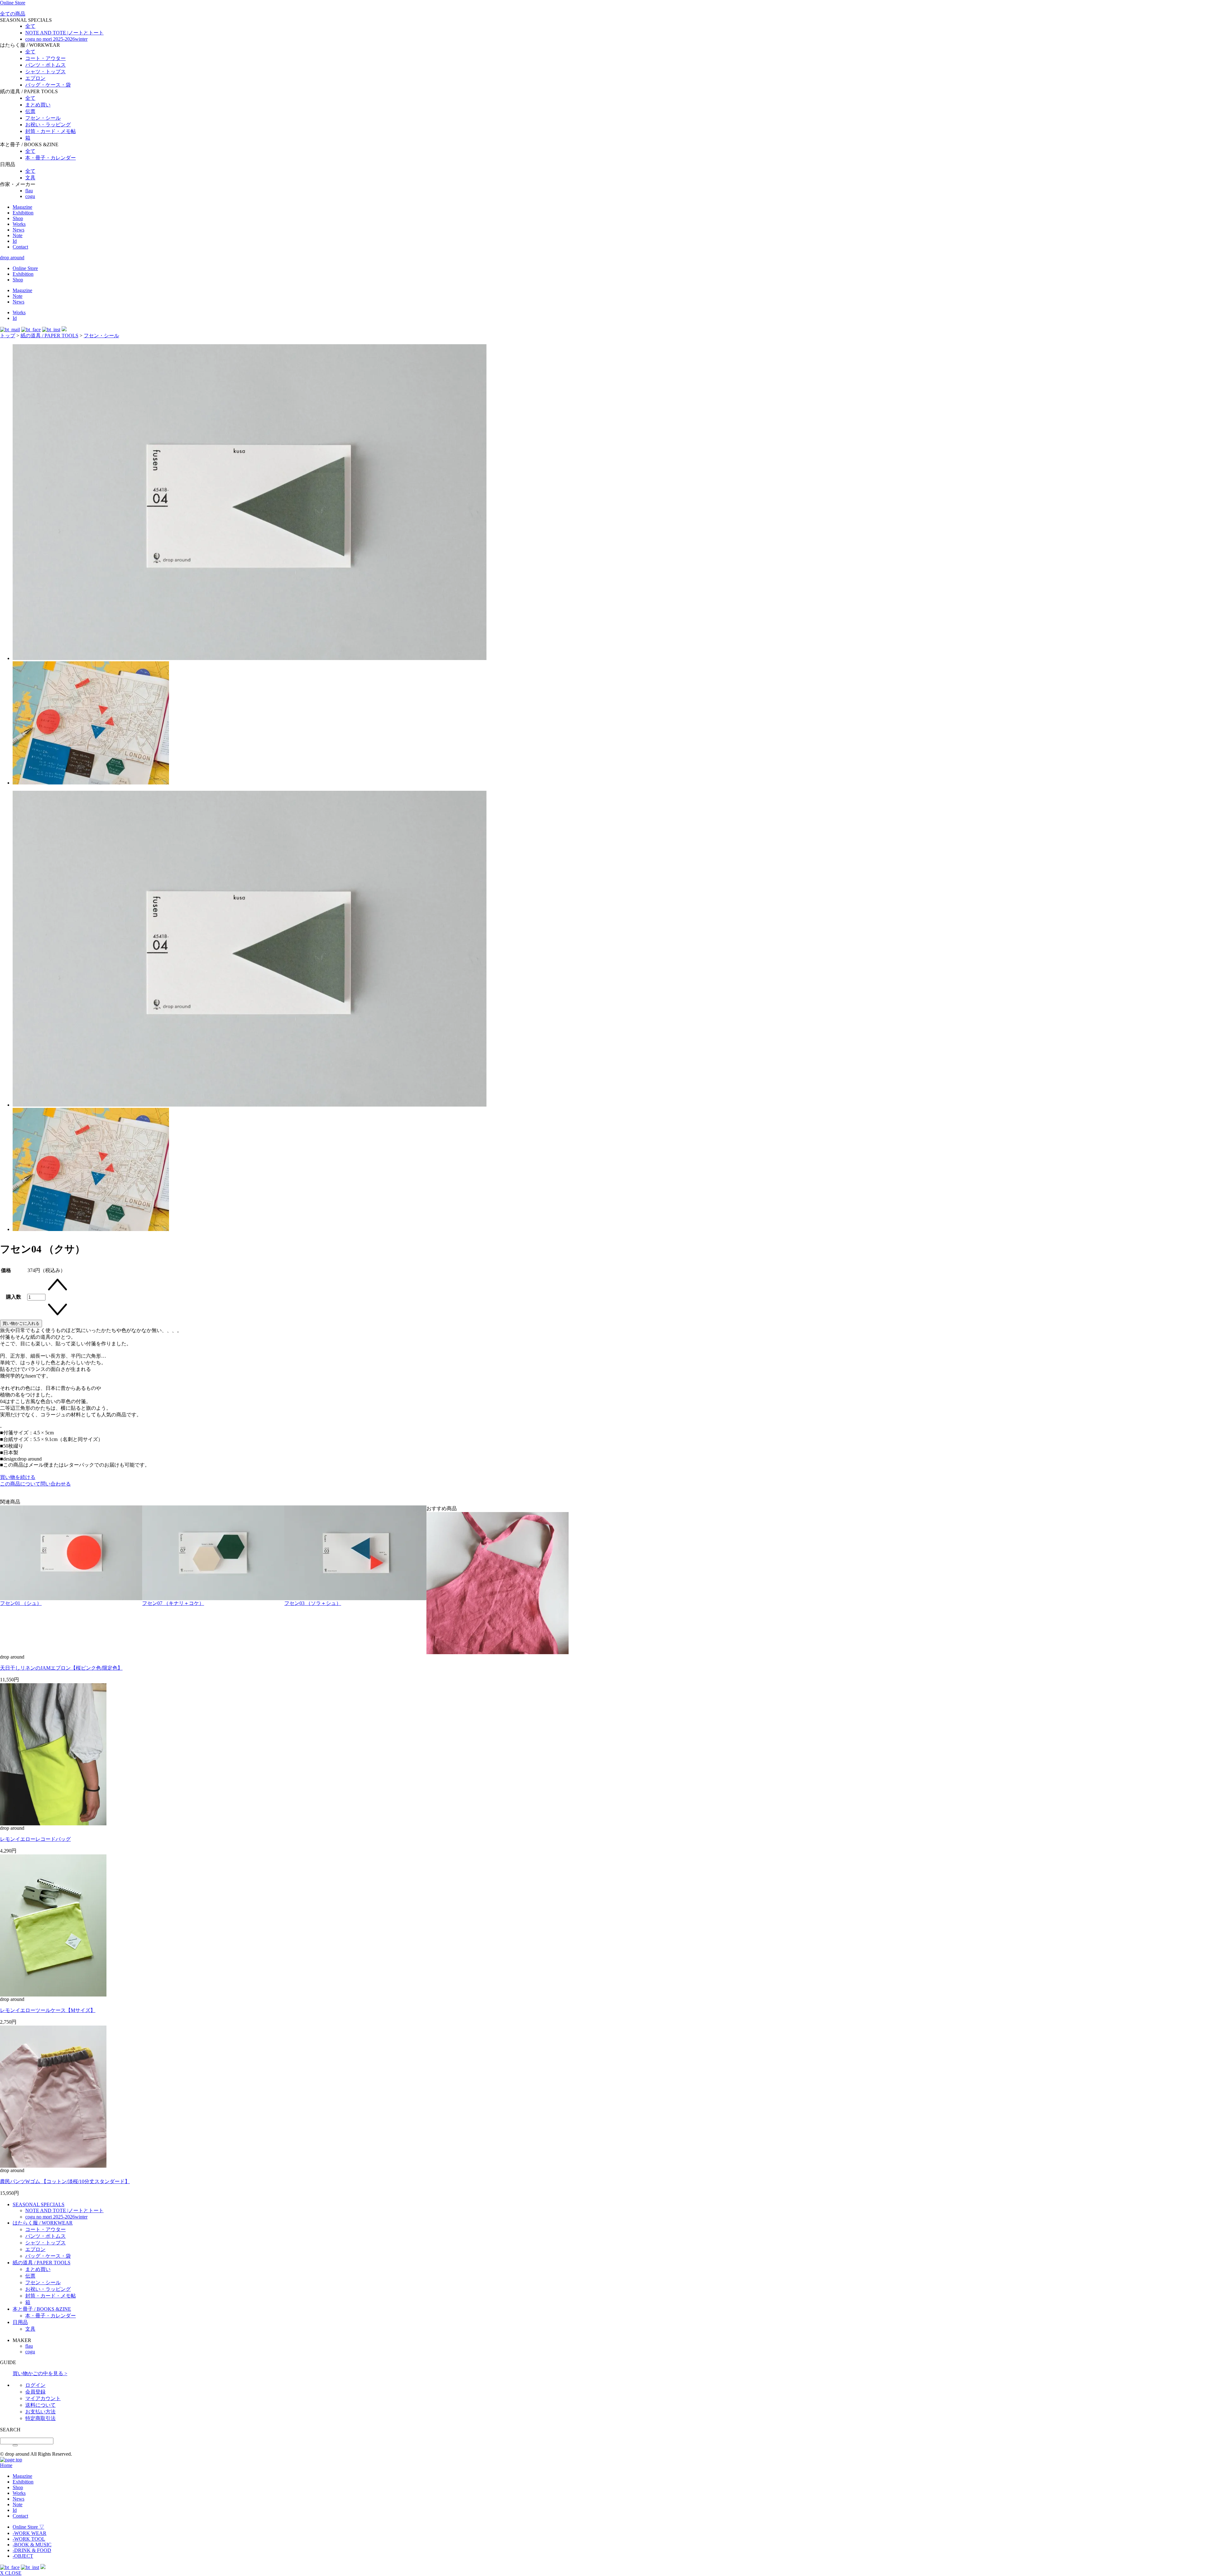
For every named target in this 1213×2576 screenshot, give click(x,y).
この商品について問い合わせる (35, 1484)
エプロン (35, 78)
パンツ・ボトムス (45, 65)
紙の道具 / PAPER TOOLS (49, 336)
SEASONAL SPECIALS (39, 2204)
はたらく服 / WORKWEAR (43, 2223)
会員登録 (35, 2392)
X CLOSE (11, 2573)
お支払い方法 (40, 2412)
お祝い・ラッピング (48, 125)
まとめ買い (38, 105)
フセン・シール (43, 118)
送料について (40, 2405)
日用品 (20, 2322)
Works (19, 224)
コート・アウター (45, 58)
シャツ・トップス (45, 72)
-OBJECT (23, 2556)
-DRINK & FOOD (32, 2550)
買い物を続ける (18, 1477)
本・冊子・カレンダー (51, 158)
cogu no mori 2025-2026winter (56, 39)
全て (30, 26)
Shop (18, 218)
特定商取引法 (40, 2418)
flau (29, 191)
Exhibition (23, 213)
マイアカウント (43, 2398)
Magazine (22, 207)
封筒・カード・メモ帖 (51, 131)
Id (15, 241)
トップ (8, 336)
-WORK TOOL (29, 2539)
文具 (30, 178)
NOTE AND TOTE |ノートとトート (64, 33)
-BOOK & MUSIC (32, 2545)
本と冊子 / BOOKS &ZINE (42, 2309)
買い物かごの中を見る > (40, 2373)
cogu (30, 196)
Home (6, 2465)
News (18, 230)
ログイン (35, 2385)
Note (18, 235)
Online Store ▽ (28, 2527)
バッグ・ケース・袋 (48, 85)
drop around (12, 258)
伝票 (30, 111)
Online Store (13, 3)
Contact (20, 247)
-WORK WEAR (30, 2533)
